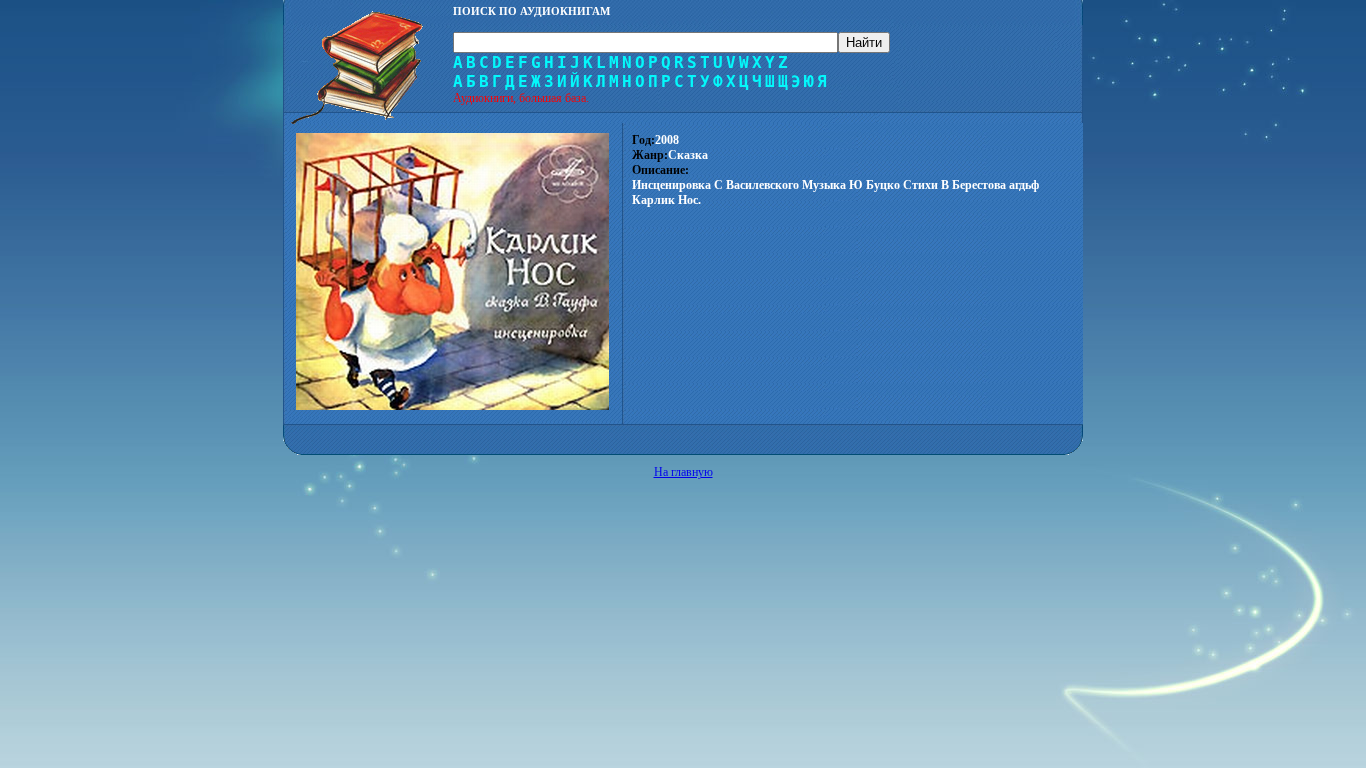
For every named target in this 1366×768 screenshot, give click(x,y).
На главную (683, 472)
